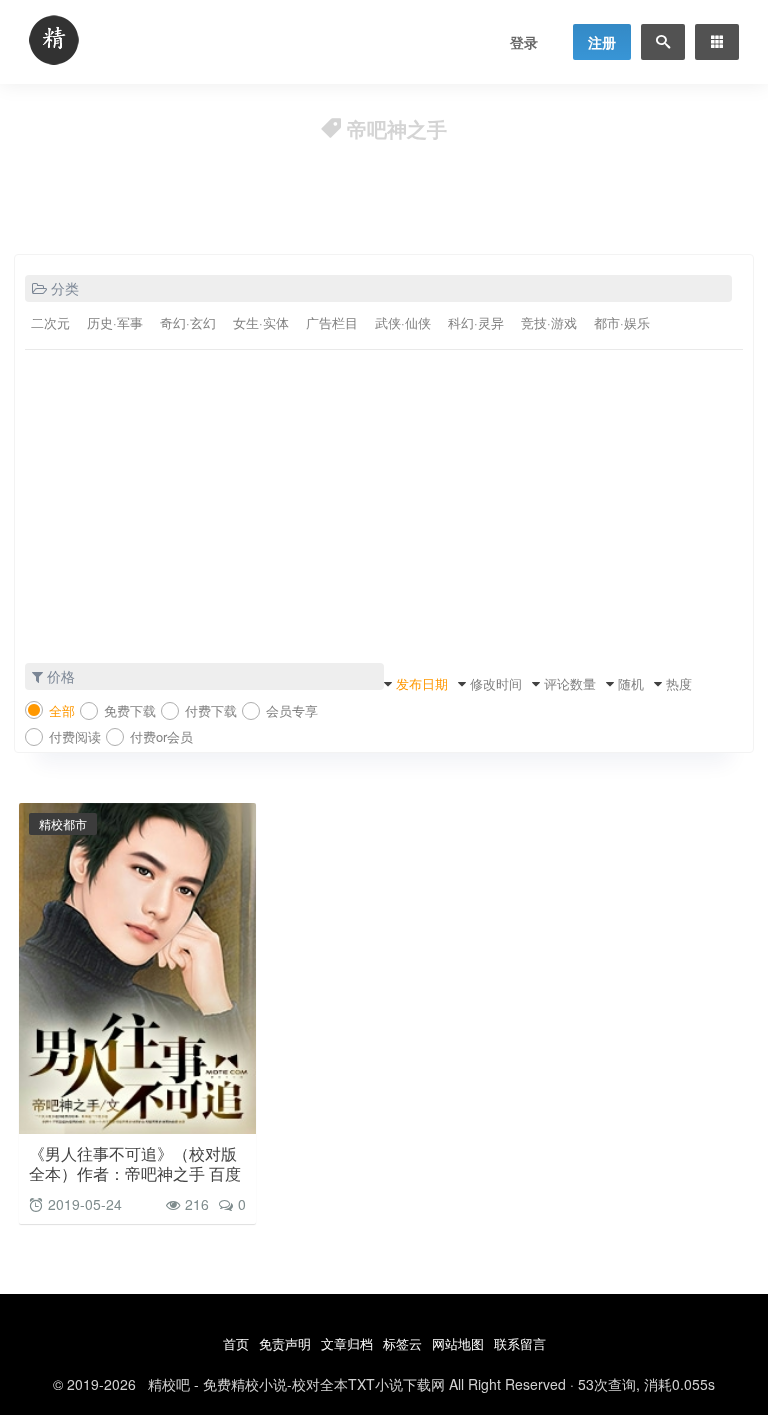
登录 (524, 42)
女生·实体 (261, 322)
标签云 (402, 1343)
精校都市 (63, 823)
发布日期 (422, 683)
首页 (236, 1343)
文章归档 (347, 1343)
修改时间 (496, 683)
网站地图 (458, 1343)
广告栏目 (332, 322)
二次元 (50, 322)
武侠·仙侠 (403, 322)
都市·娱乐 (622, 322)
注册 (602, 42)
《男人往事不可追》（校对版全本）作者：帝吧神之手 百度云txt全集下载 (135, 1173)
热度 (679, 683)
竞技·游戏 (549, 322)
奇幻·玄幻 (188, 322)
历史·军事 (115, 322)
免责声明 (285, 1343)
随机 (631, 683)
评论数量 (570, 683)
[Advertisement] (384, 513)
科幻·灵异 (476, 322)
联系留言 (520, 1343)
